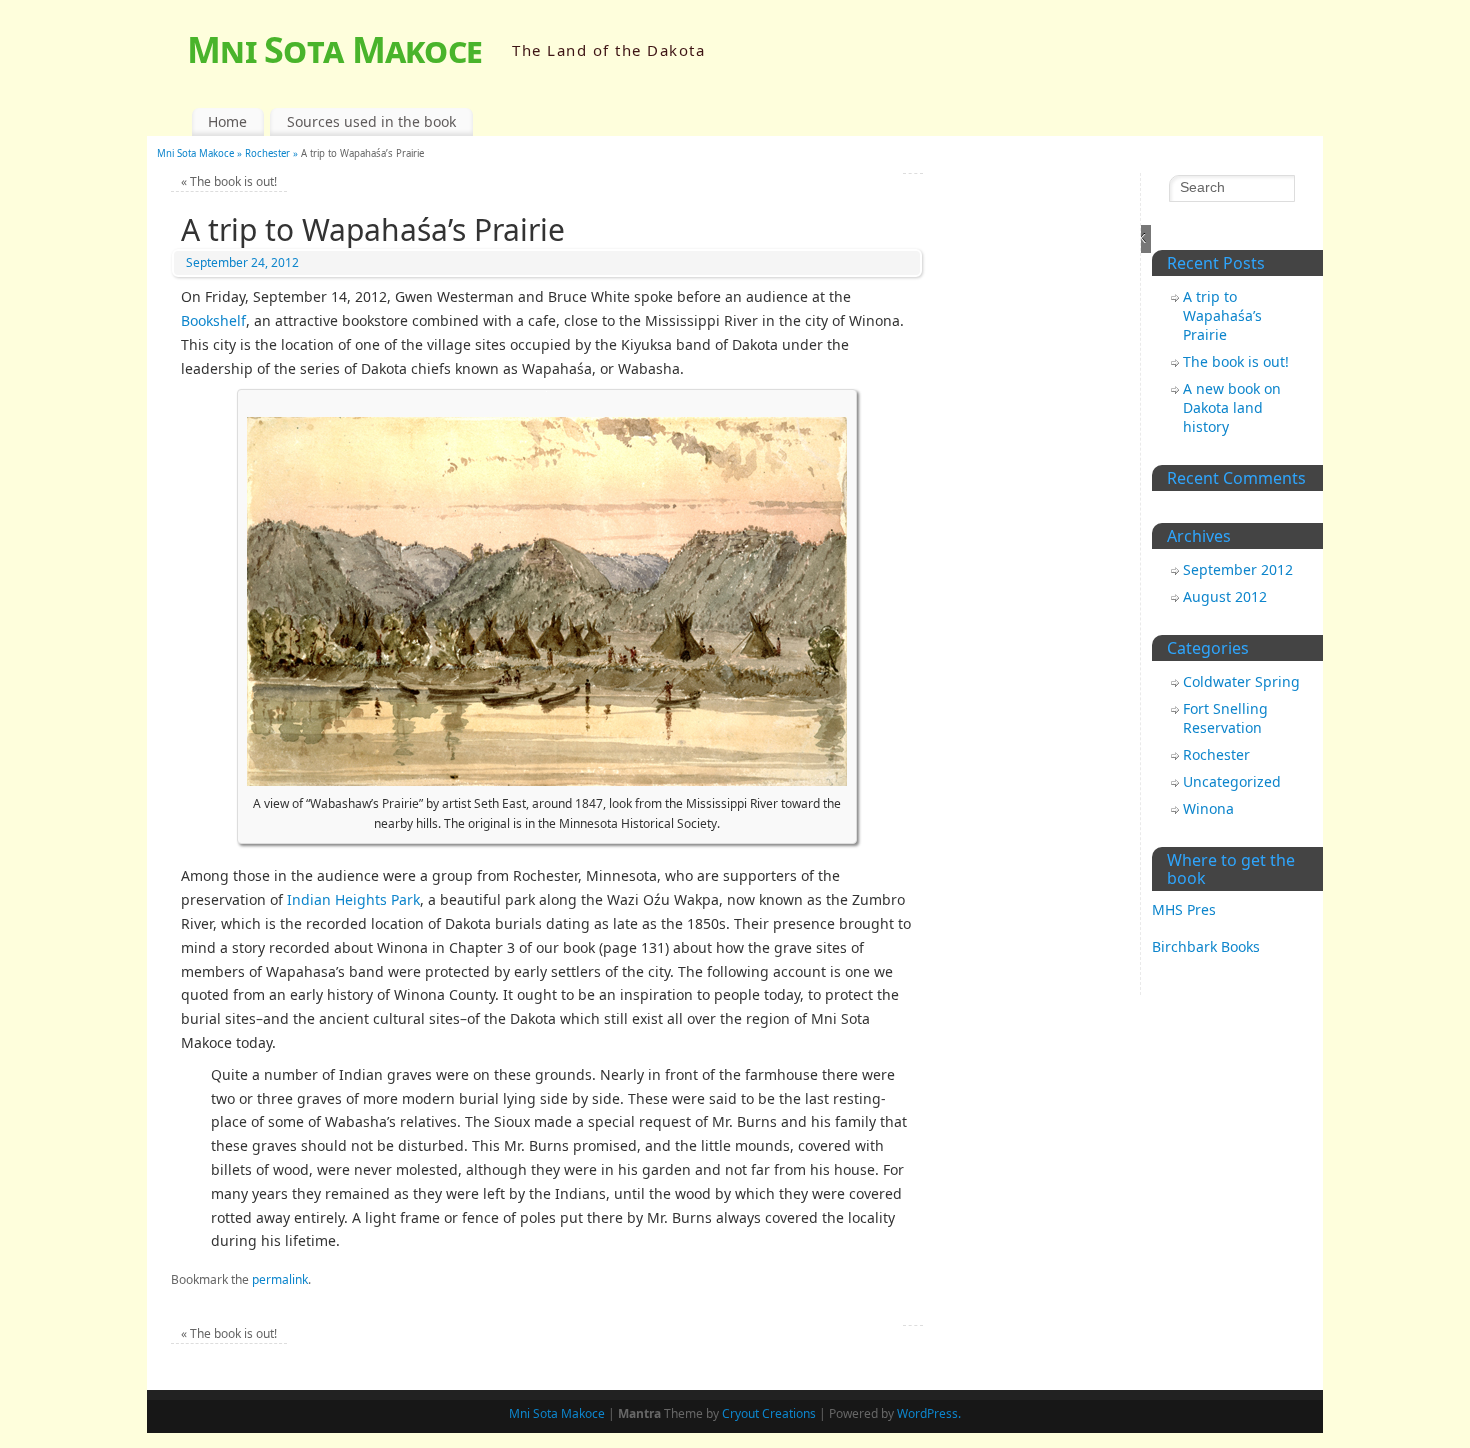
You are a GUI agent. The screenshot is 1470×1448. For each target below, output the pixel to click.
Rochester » (273, 153)
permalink (280, 1279)
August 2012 (1225, 596)
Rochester (1216, 754)
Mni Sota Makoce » (201, 153)
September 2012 (1238, 569)
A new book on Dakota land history (1232, 407)
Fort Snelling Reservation (1225, 718)
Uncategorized (1232, 781)
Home (227, 121)
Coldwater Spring (1241, 681)
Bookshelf (213, 320)
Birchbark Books (1206, 946)
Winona (1208, 808)
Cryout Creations (769, 1413)
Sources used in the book (371, 121)
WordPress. (929, 1413)
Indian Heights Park (353, 899)
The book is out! (229, 181)
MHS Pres (1184, 909)
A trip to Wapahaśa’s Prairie (1222, 315)
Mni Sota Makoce (334, 49)
